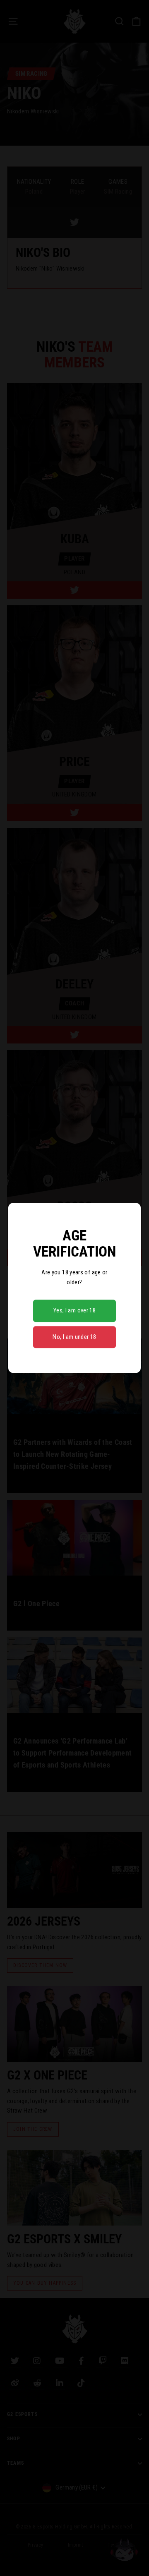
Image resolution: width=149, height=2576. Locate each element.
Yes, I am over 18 (74, 1311)
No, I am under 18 (74, 1337)
